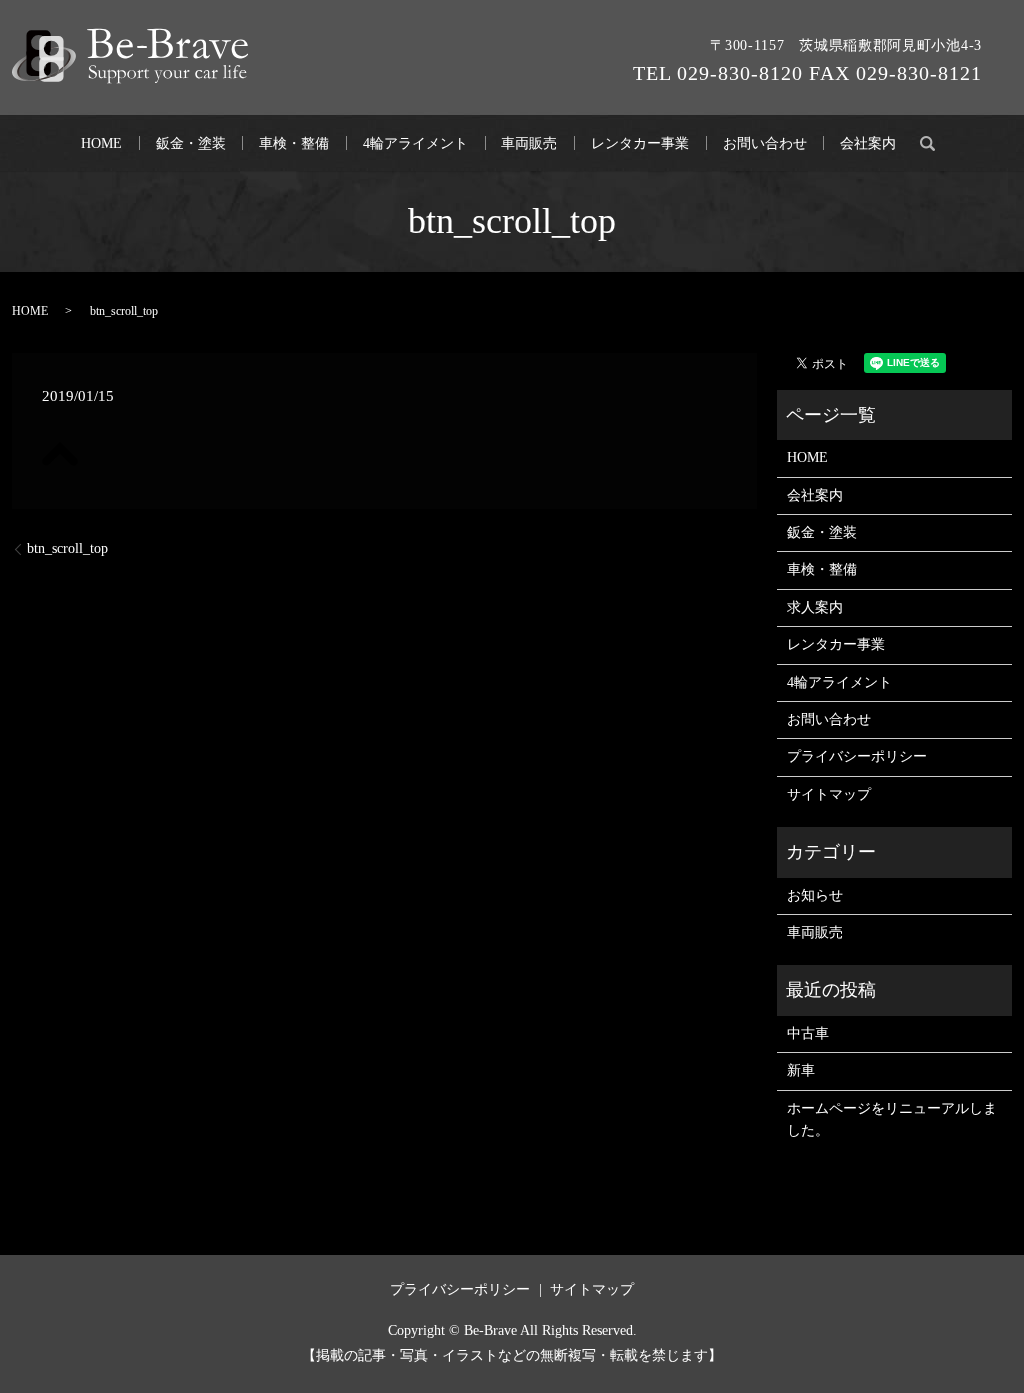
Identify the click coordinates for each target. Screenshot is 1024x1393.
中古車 (808, 1033)
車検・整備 (294, 143)
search (928, 143)
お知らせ (815, 895)
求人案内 (815, 607)
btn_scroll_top (67, 548)
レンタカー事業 (640, 143)
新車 (801, 1070)
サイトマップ (829, 794)
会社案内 (868, 143)
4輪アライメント (415, 143)
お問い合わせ (765, 143)
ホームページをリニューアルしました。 (892, 1119)
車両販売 (529, 143)
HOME (101, 143)
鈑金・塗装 (191, 143)
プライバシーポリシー (857, 756)
